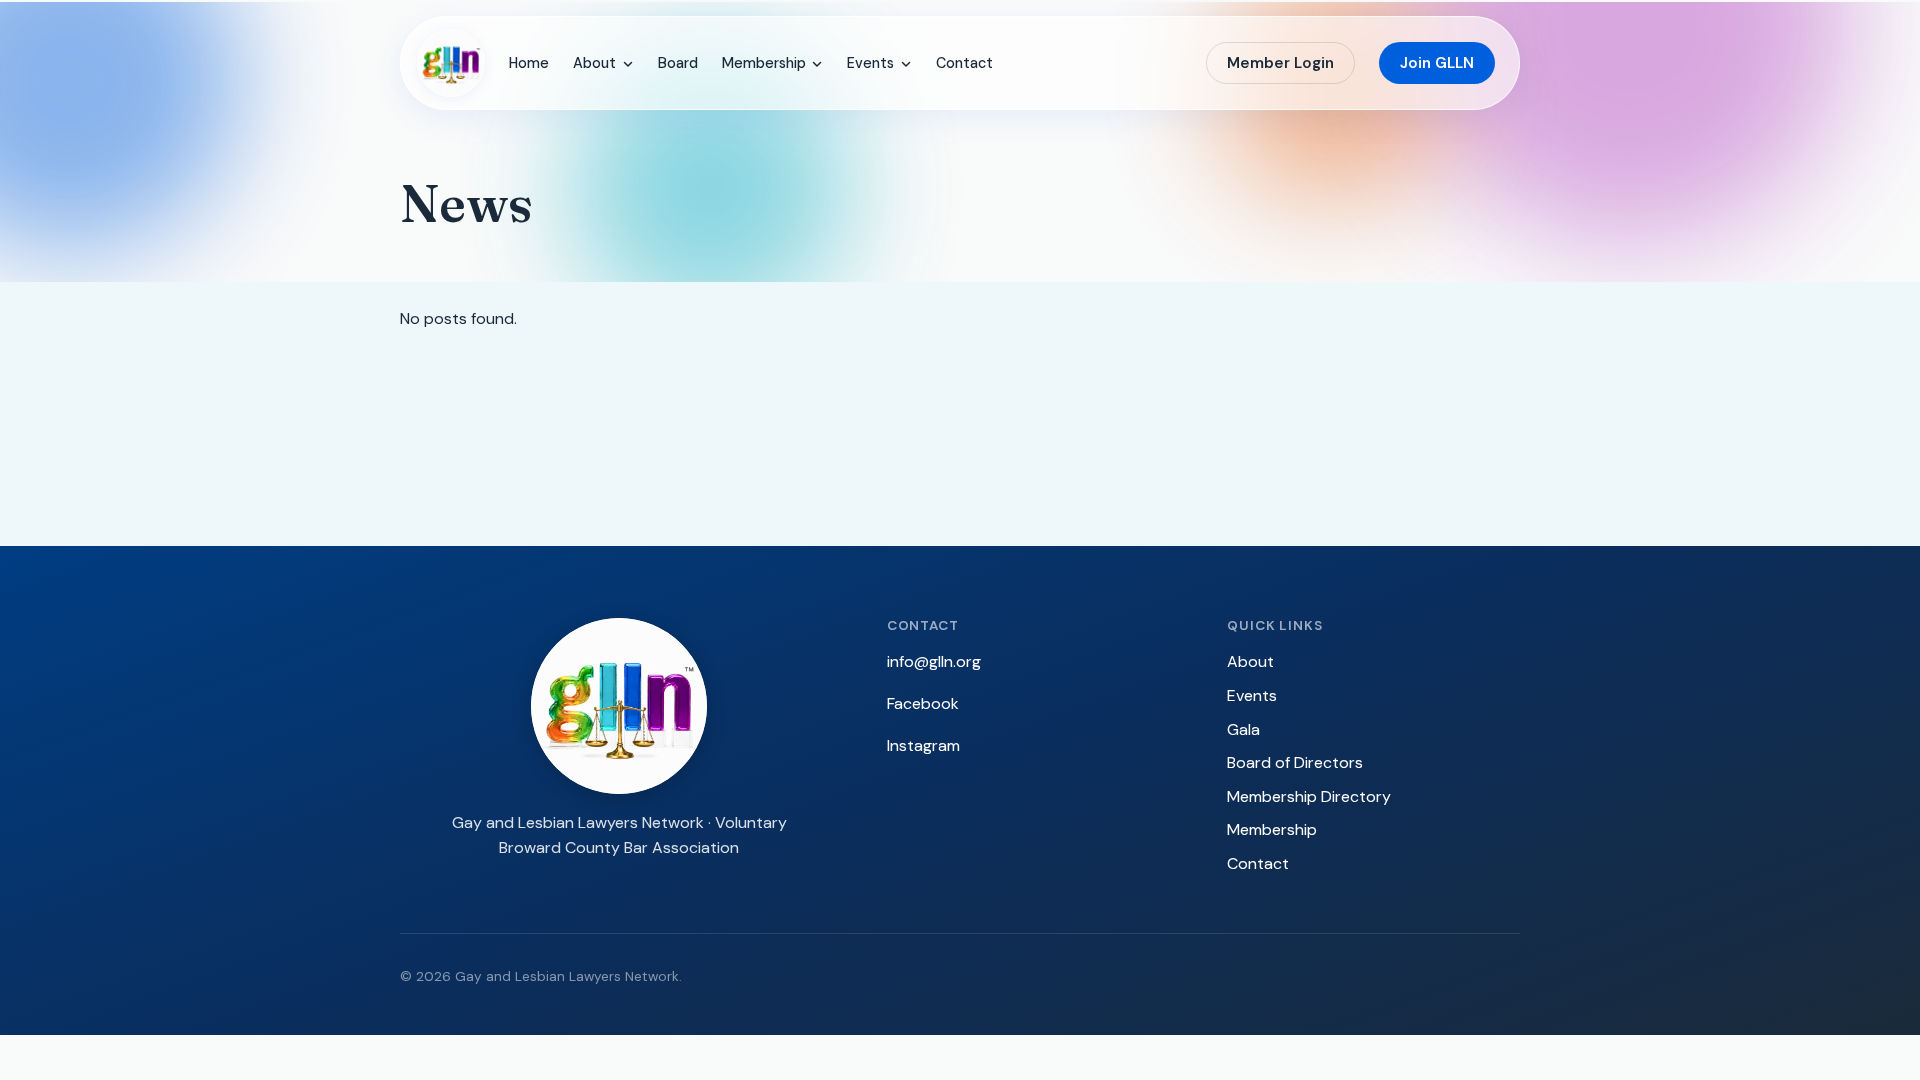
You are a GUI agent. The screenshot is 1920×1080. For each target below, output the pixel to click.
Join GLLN (1437, 63)
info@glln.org (934, 661)
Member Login (1280, 63)
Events (870, 63)
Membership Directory (1309, 796)
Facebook (923, 703)
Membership (764, 63)
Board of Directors (1295, 762)
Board (678, 63)
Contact (964, 63)
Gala (1243, 729)
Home (529, 63)
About (594, 63)
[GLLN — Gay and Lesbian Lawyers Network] (451, 63)
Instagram (923, 745)
